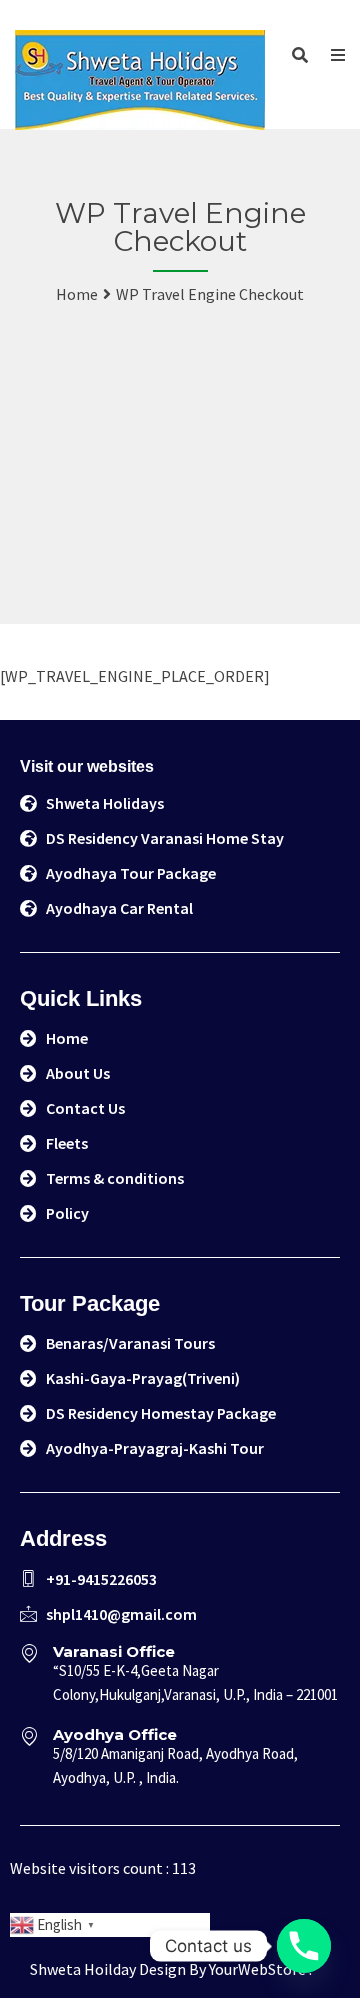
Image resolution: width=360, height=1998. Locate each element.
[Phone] (304, 1946)
